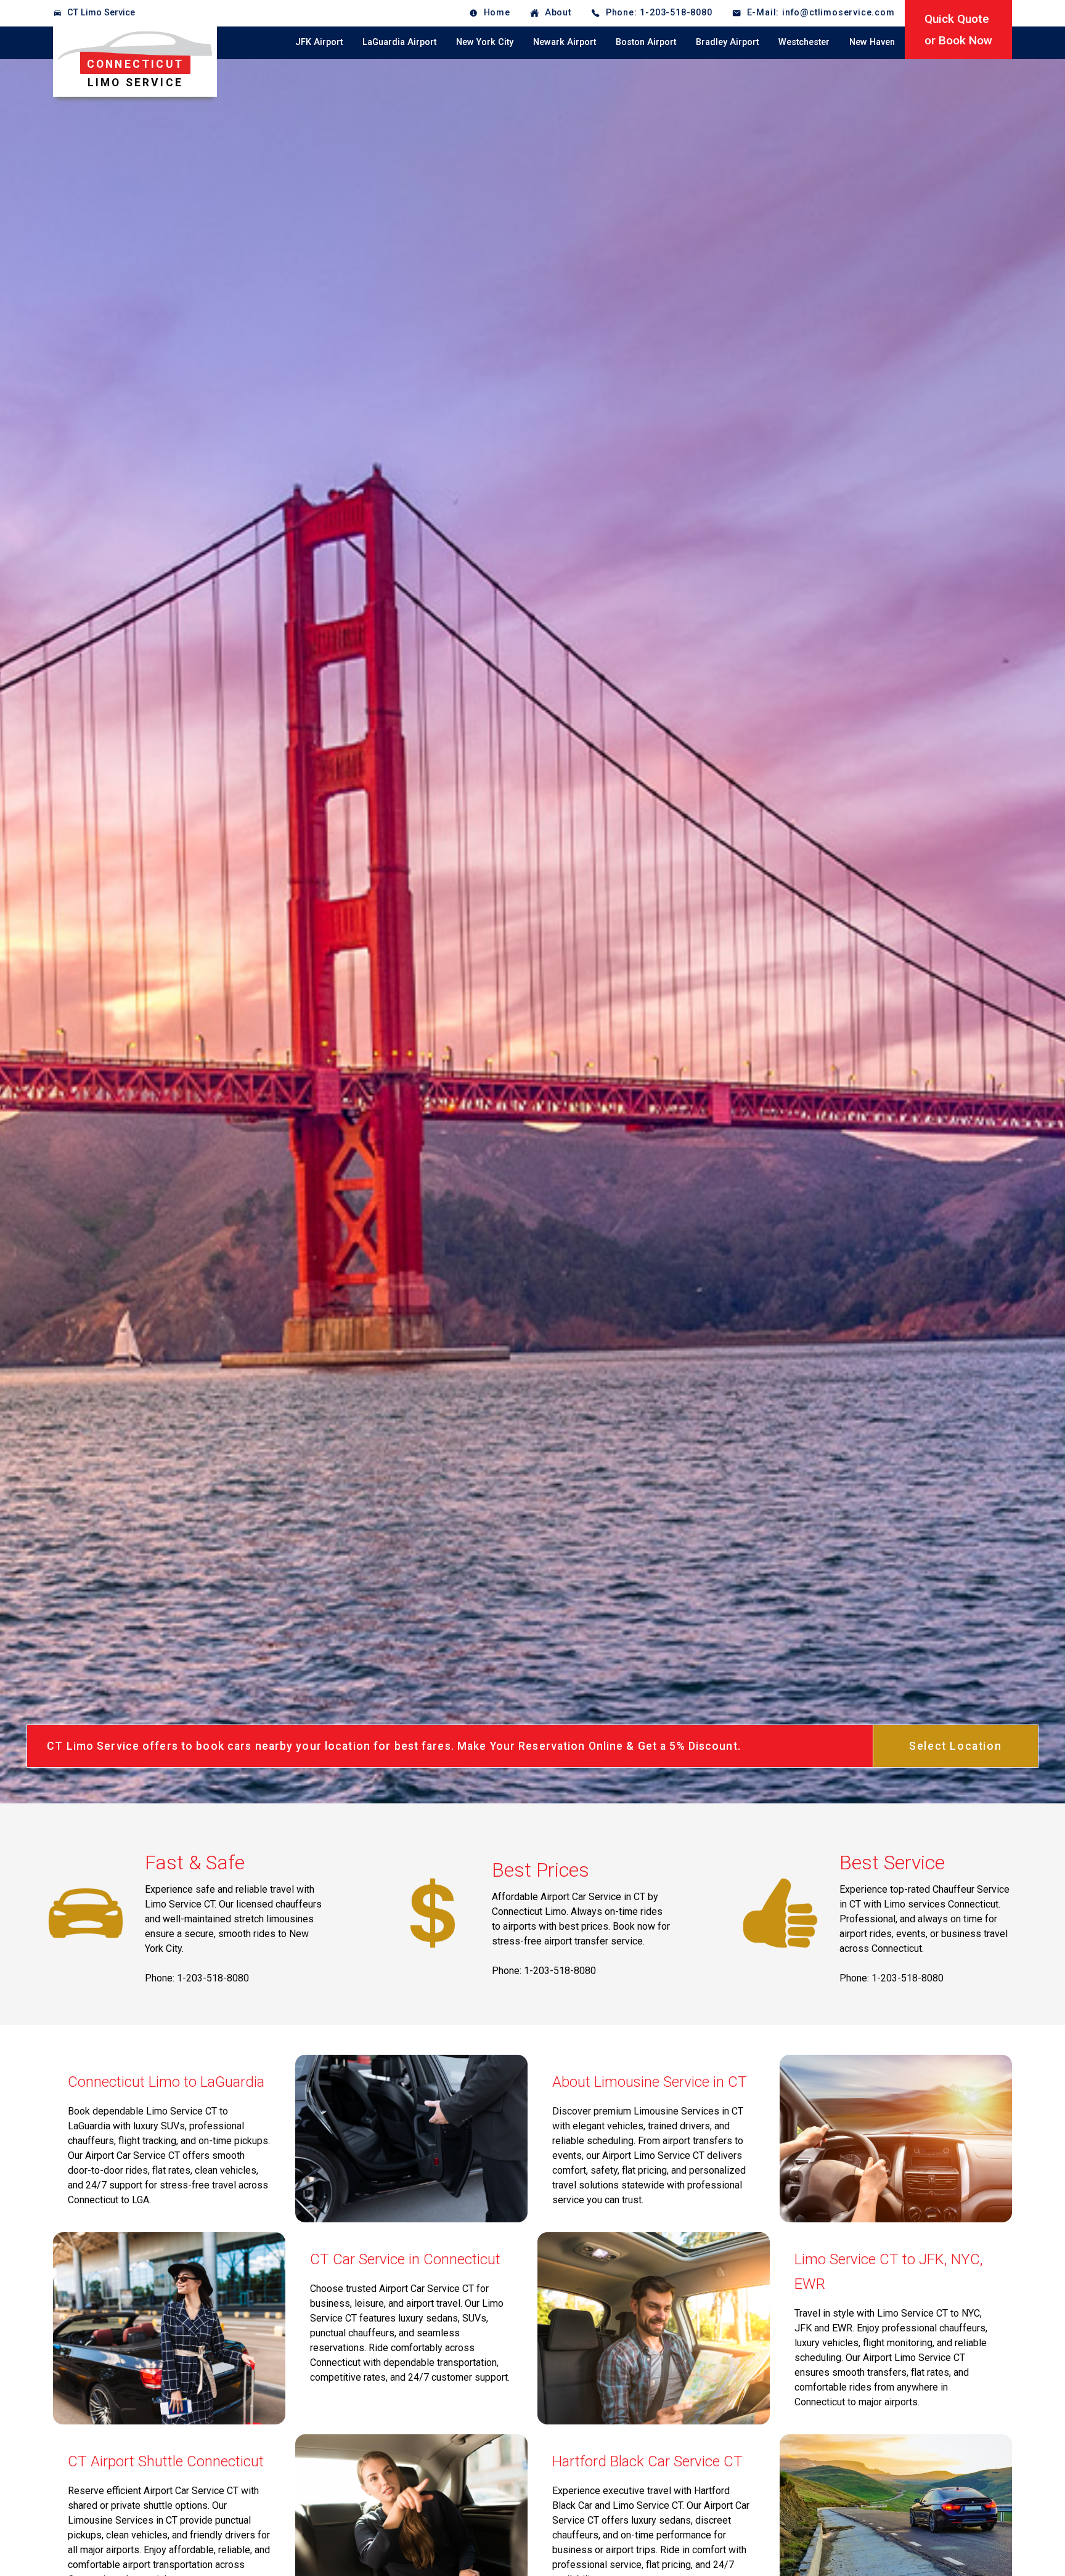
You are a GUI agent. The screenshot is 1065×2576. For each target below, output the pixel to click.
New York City (485, 42)
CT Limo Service (101, 13)
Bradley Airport (727, 42)
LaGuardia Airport (399, 42)
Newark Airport (565, 42)
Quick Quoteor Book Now (958, 30)
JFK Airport (319, 42)
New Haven (872, 42)
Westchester (804, 42)
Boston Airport (646, 42)
